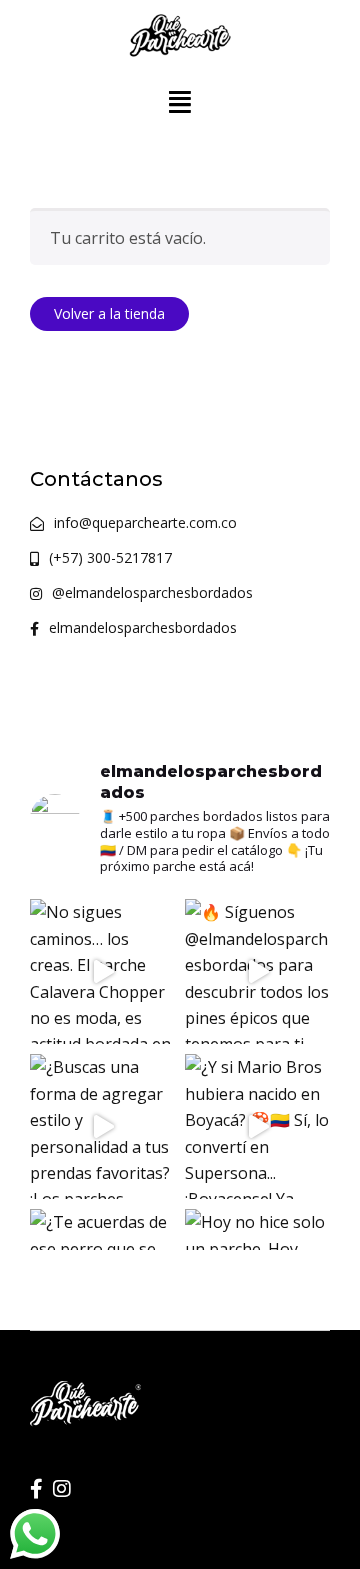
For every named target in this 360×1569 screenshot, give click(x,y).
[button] (180, 101)
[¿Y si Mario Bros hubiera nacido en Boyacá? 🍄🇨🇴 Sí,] (257, 1126)
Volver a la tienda (109, 313)
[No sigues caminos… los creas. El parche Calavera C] (102, 971)
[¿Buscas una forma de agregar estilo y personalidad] (102, 1126)
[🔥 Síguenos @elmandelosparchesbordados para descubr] (257, 971)
